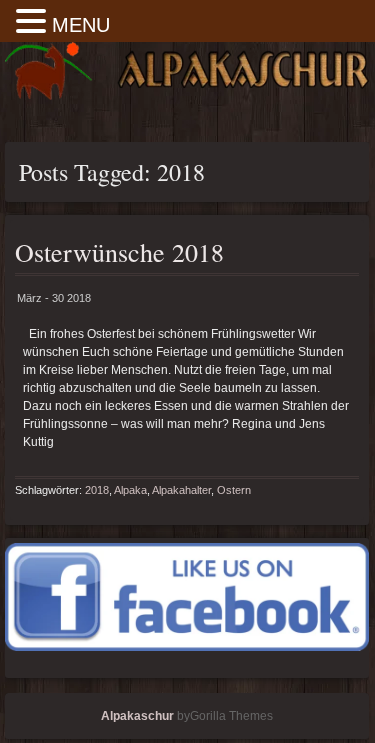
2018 (97, 490)
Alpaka (130, 490)
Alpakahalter (181, 490)
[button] (34, 22)
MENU (81, 25)
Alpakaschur (137, 716)
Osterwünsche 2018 (119, 252)
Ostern (234, 490)
